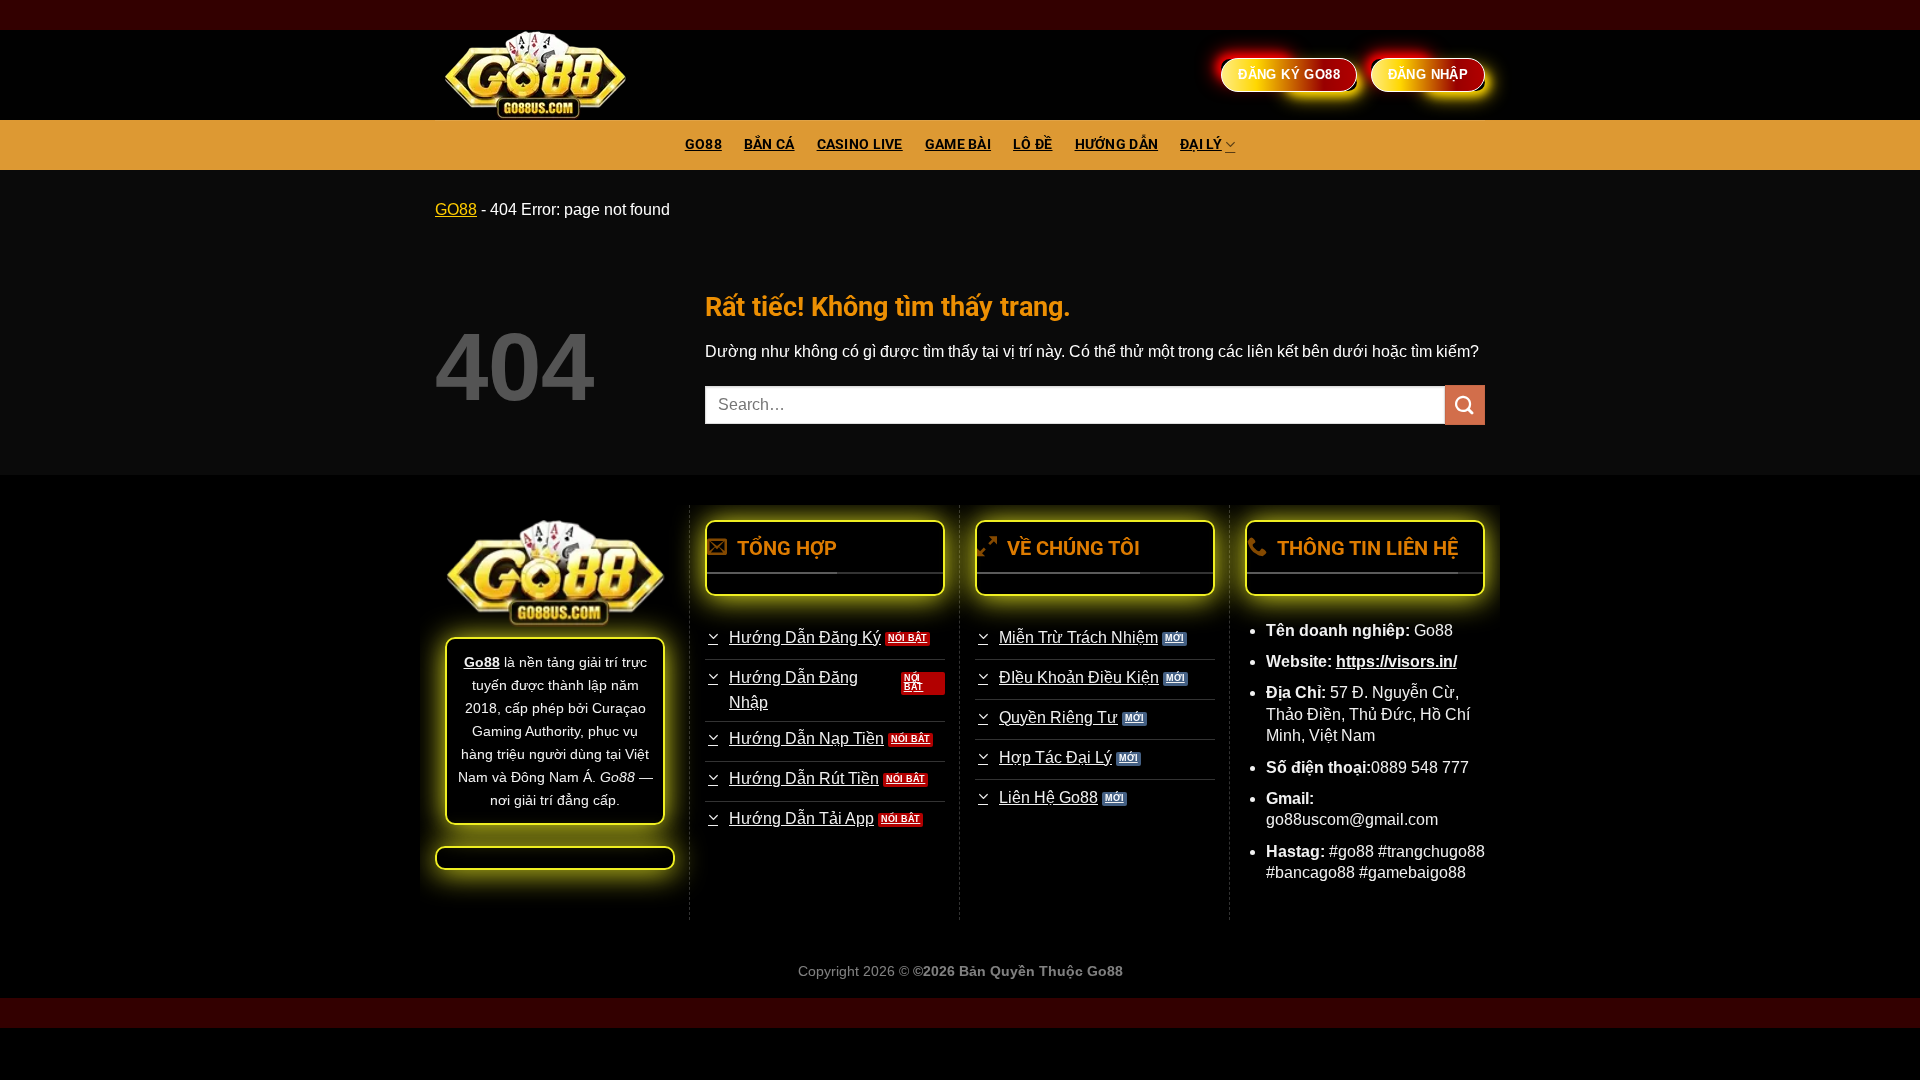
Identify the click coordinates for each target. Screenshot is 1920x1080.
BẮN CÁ (769, 144)
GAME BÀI (958, 144)
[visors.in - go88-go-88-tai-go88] (535, 75)
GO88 (703, 144)
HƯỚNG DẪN (1117, 144)
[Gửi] (1465, 404)
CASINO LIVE (860, 144)
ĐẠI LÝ (1201, 144)
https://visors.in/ (1396, 661)
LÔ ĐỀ (1032, 144)
